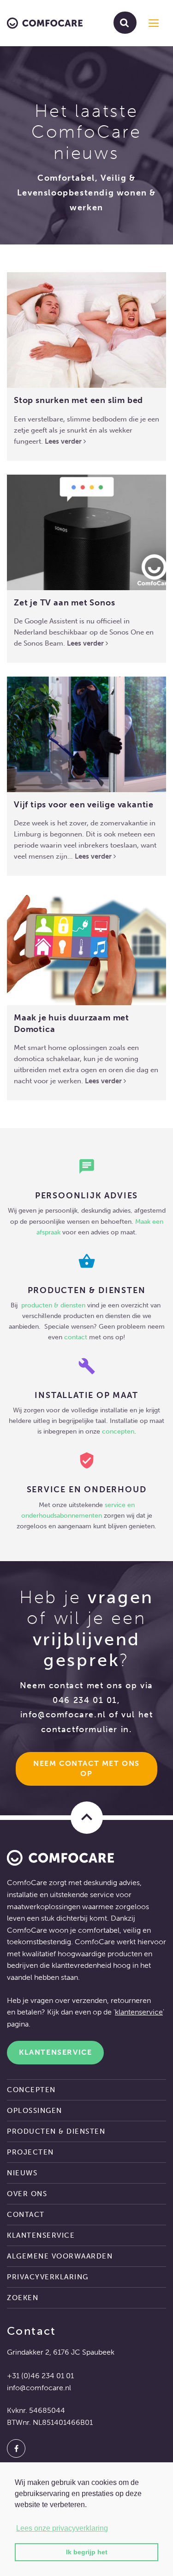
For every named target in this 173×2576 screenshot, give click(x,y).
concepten (118, 1431)
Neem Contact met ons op (88, 1769)
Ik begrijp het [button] (87, 2552)
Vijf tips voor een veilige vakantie (84, 805)
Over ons (27, 2194)
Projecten (30, 2152)
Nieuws (22, 2173)
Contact (26, 2215)
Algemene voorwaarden (60, 2256)
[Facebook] (16, 2448)
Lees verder (64, 441)
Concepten (31, 2090)
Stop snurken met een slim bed (78, 400)
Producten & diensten (56, 2131)
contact (76, 1337)
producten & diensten (54, 1305)
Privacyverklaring (48, 2277)
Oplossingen (35, 2111)
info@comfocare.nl (63, 1715)
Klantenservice (55, 2052)
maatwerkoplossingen (44, 1907)
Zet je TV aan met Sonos (64, 603)
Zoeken (23, 2298)
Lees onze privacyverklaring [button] (62, 2528)
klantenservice (139, 2012)
